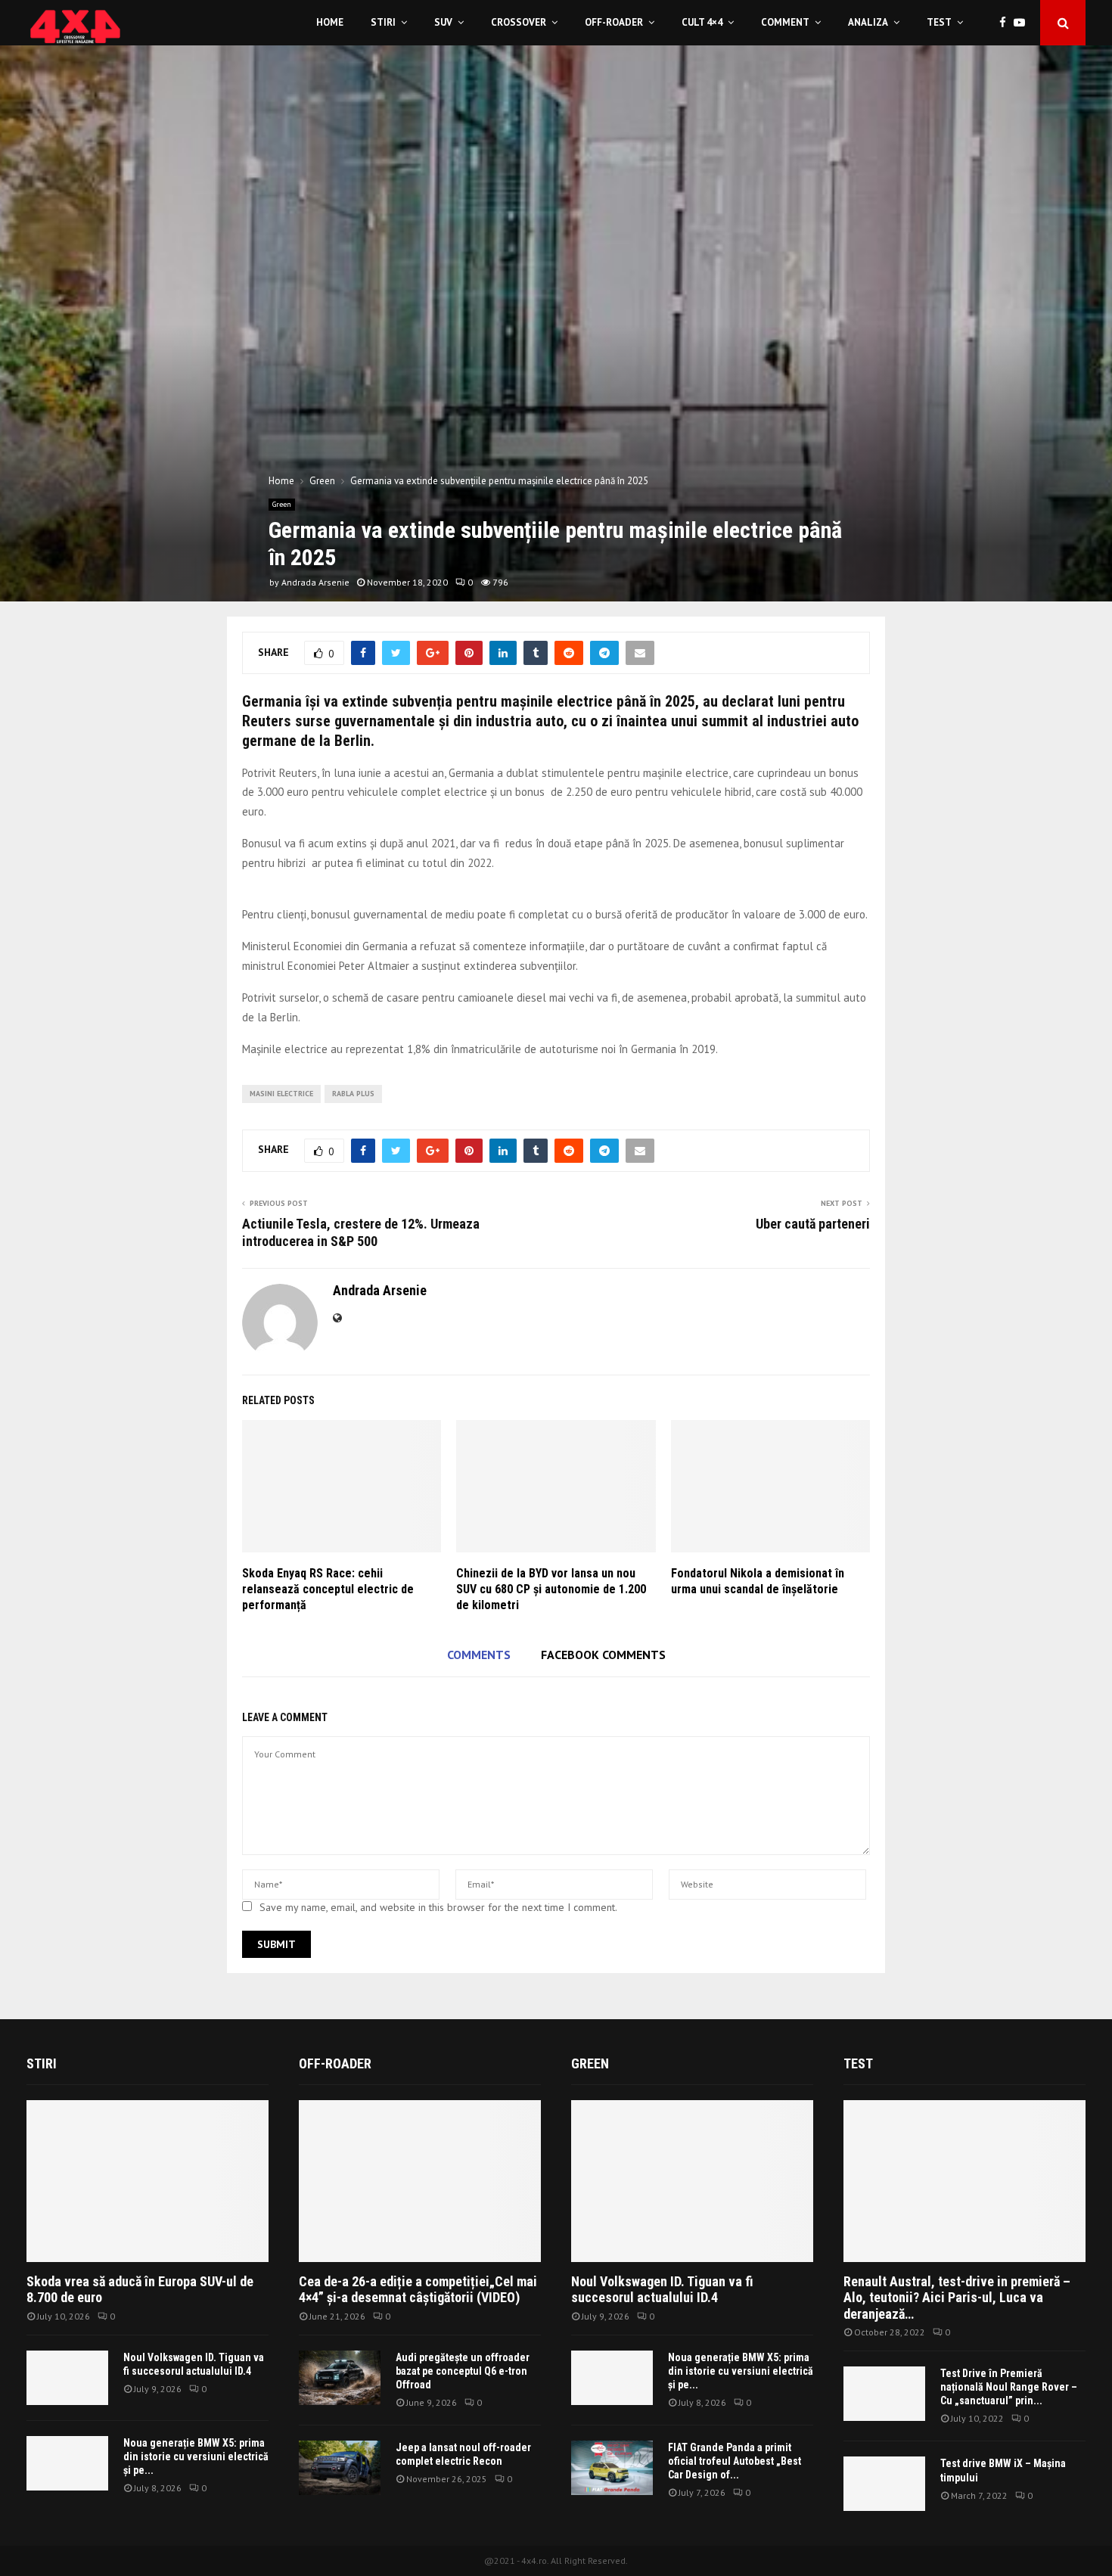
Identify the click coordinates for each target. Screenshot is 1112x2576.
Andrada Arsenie (315, 582)
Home (330, 22)
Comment (785, 22)
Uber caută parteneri (813, 1224)
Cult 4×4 (702, 22)
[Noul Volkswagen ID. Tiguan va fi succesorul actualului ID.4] (67, 2378)
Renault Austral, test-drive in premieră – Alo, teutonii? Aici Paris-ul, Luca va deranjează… (957, 2298)
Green (282, 504)
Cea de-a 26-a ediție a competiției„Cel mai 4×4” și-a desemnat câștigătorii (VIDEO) (418, 2290)
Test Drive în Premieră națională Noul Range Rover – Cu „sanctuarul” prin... (1009, 2387)
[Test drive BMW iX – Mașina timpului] (884, 2484)
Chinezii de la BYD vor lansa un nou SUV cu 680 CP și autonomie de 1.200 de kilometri (551, 1589)
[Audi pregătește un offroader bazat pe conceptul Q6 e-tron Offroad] (340, 2378)
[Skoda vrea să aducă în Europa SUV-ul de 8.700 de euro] (148, 2181)
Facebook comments (603, 1655)
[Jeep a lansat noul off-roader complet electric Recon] (340, 2468)
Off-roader (614, 22)
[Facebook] (1006, 23)
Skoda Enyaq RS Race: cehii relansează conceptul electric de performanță (328, 1589)
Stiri (383, 22)
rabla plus (353, 1094)
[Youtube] (1023, 23)
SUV (443, 22)
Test (939, 22)
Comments (479, 1655)
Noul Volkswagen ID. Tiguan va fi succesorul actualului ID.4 (662, 2290)
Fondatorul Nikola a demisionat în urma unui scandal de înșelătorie (758, 1581)
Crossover (519, 22)
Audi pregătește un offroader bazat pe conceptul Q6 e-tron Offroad (463, 2371)
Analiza (868, 22)
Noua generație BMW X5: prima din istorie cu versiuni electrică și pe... (196, 2456)
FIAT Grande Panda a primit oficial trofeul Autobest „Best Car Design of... (735, 2461)
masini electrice (281, 1094)
